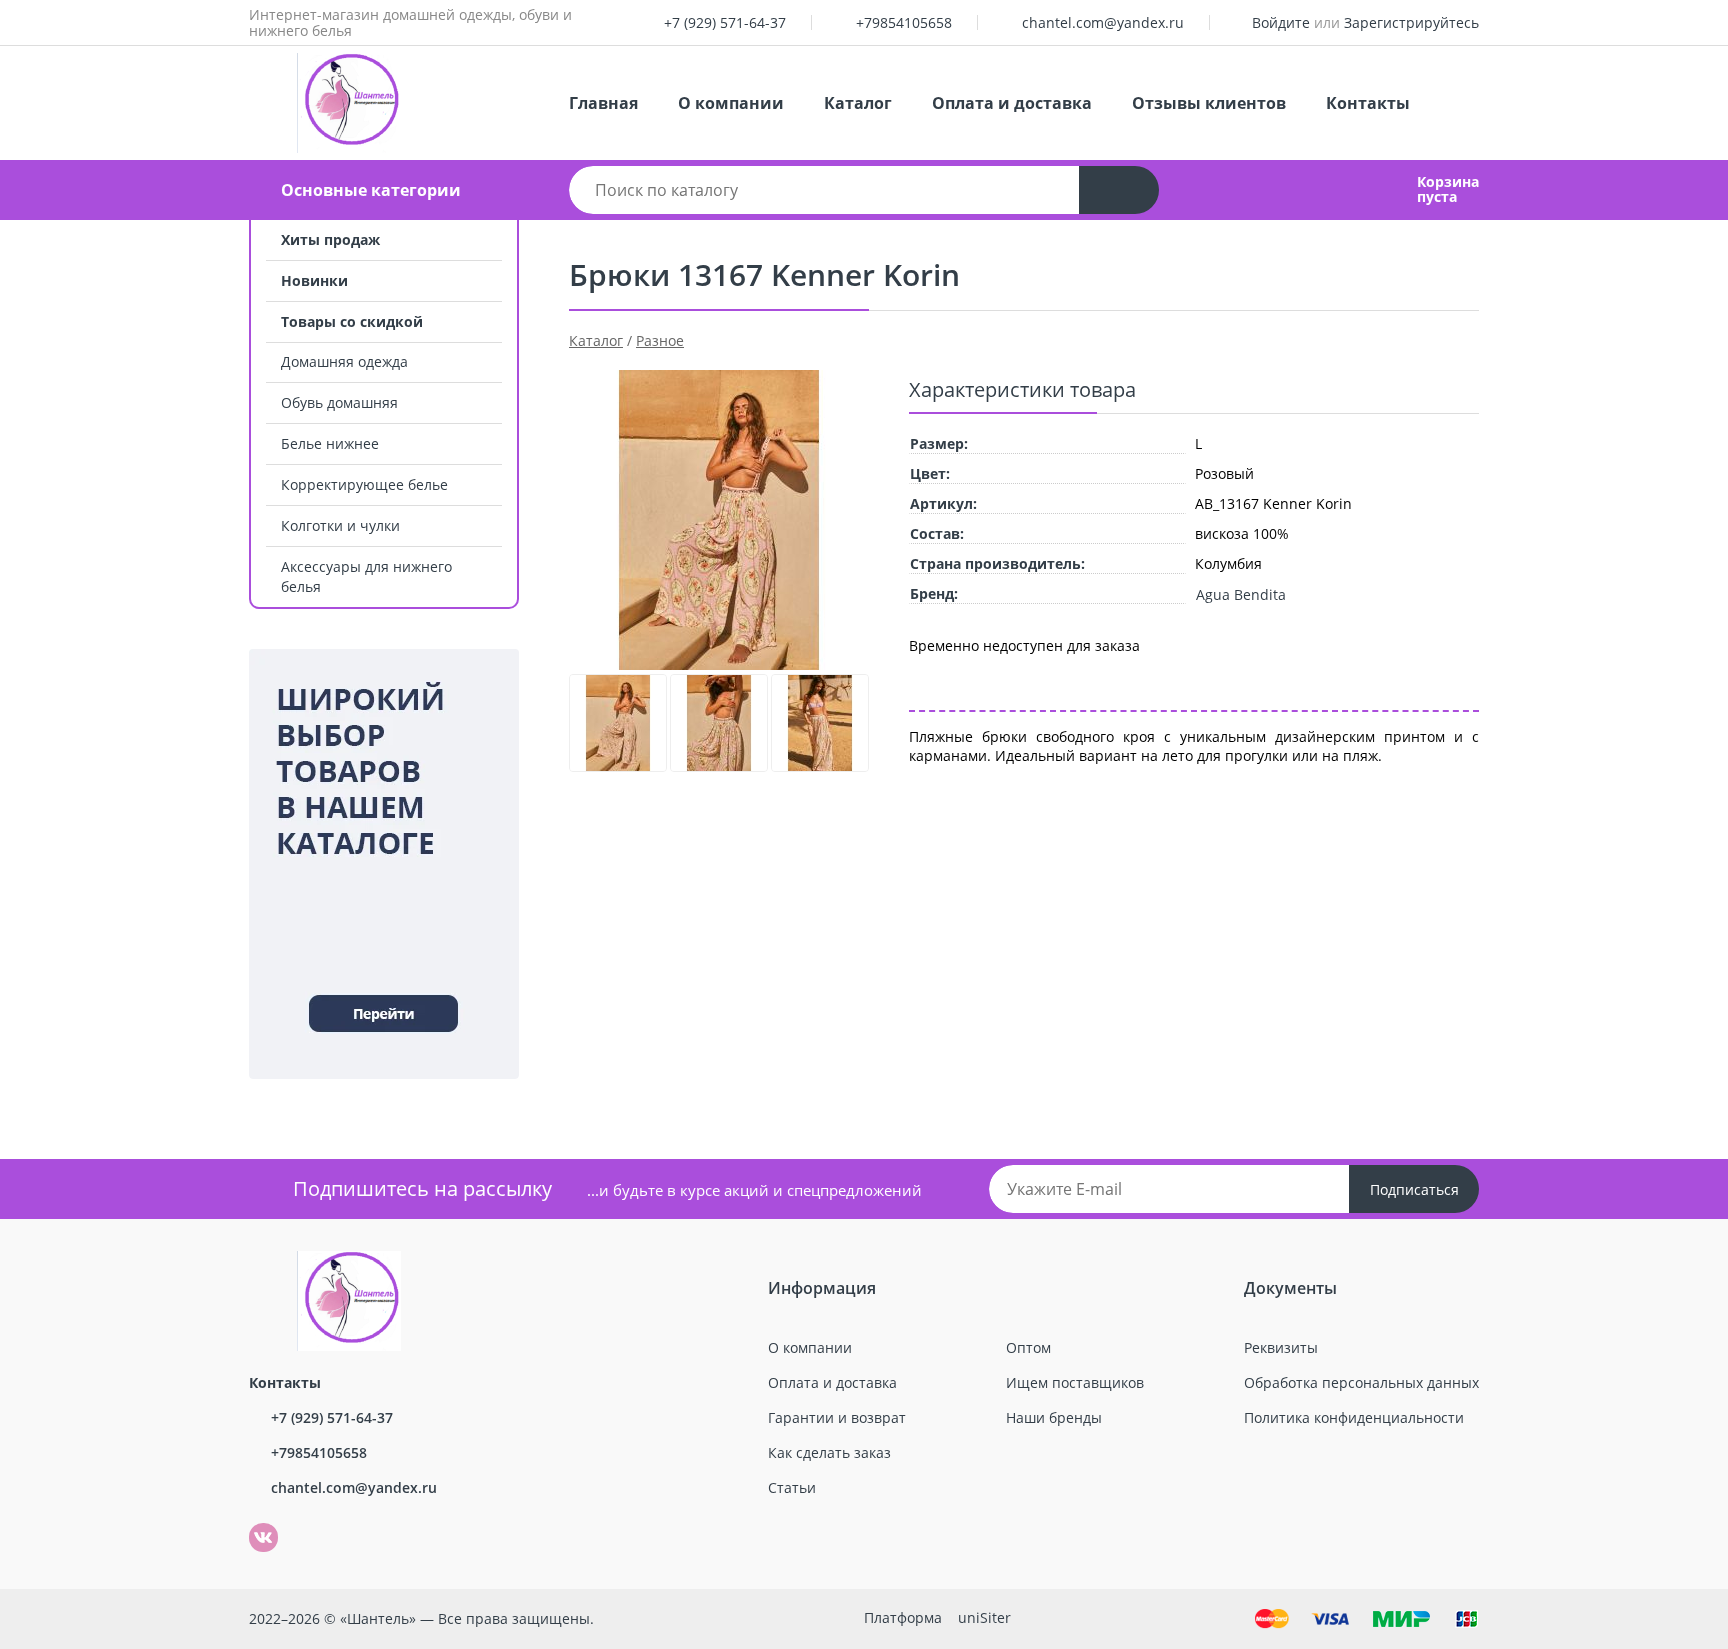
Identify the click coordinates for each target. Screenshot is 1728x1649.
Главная (603, 103)
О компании (731, 103)
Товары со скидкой (352, 321)
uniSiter (984, 1617)
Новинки (314, 280)
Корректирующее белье (364, 484)
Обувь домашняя (339, 402)
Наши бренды (1054, 1417)
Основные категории (371, 190)
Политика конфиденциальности (1354, 1417)
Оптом (1028, 1347)
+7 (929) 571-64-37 (725, 22)
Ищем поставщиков (1075, 1382)
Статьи (792, 1487)
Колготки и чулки (340, 525)
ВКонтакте (252, 1523)
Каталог (858, 103)
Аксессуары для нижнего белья (366, 576)
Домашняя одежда (344, 361)
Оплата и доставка (1012, 103)
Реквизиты (1281, 1347)
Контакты (1368, 103)
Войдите (1281, 22)
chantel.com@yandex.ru (1103, 22)
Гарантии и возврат (837, 1417)
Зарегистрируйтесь (1411, 22)
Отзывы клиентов (1209, 103)
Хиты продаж (330, 239)
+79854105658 (904, 22)
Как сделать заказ (829, 1452)
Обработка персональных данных (1361, 1382)
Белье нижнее (330, 443)
